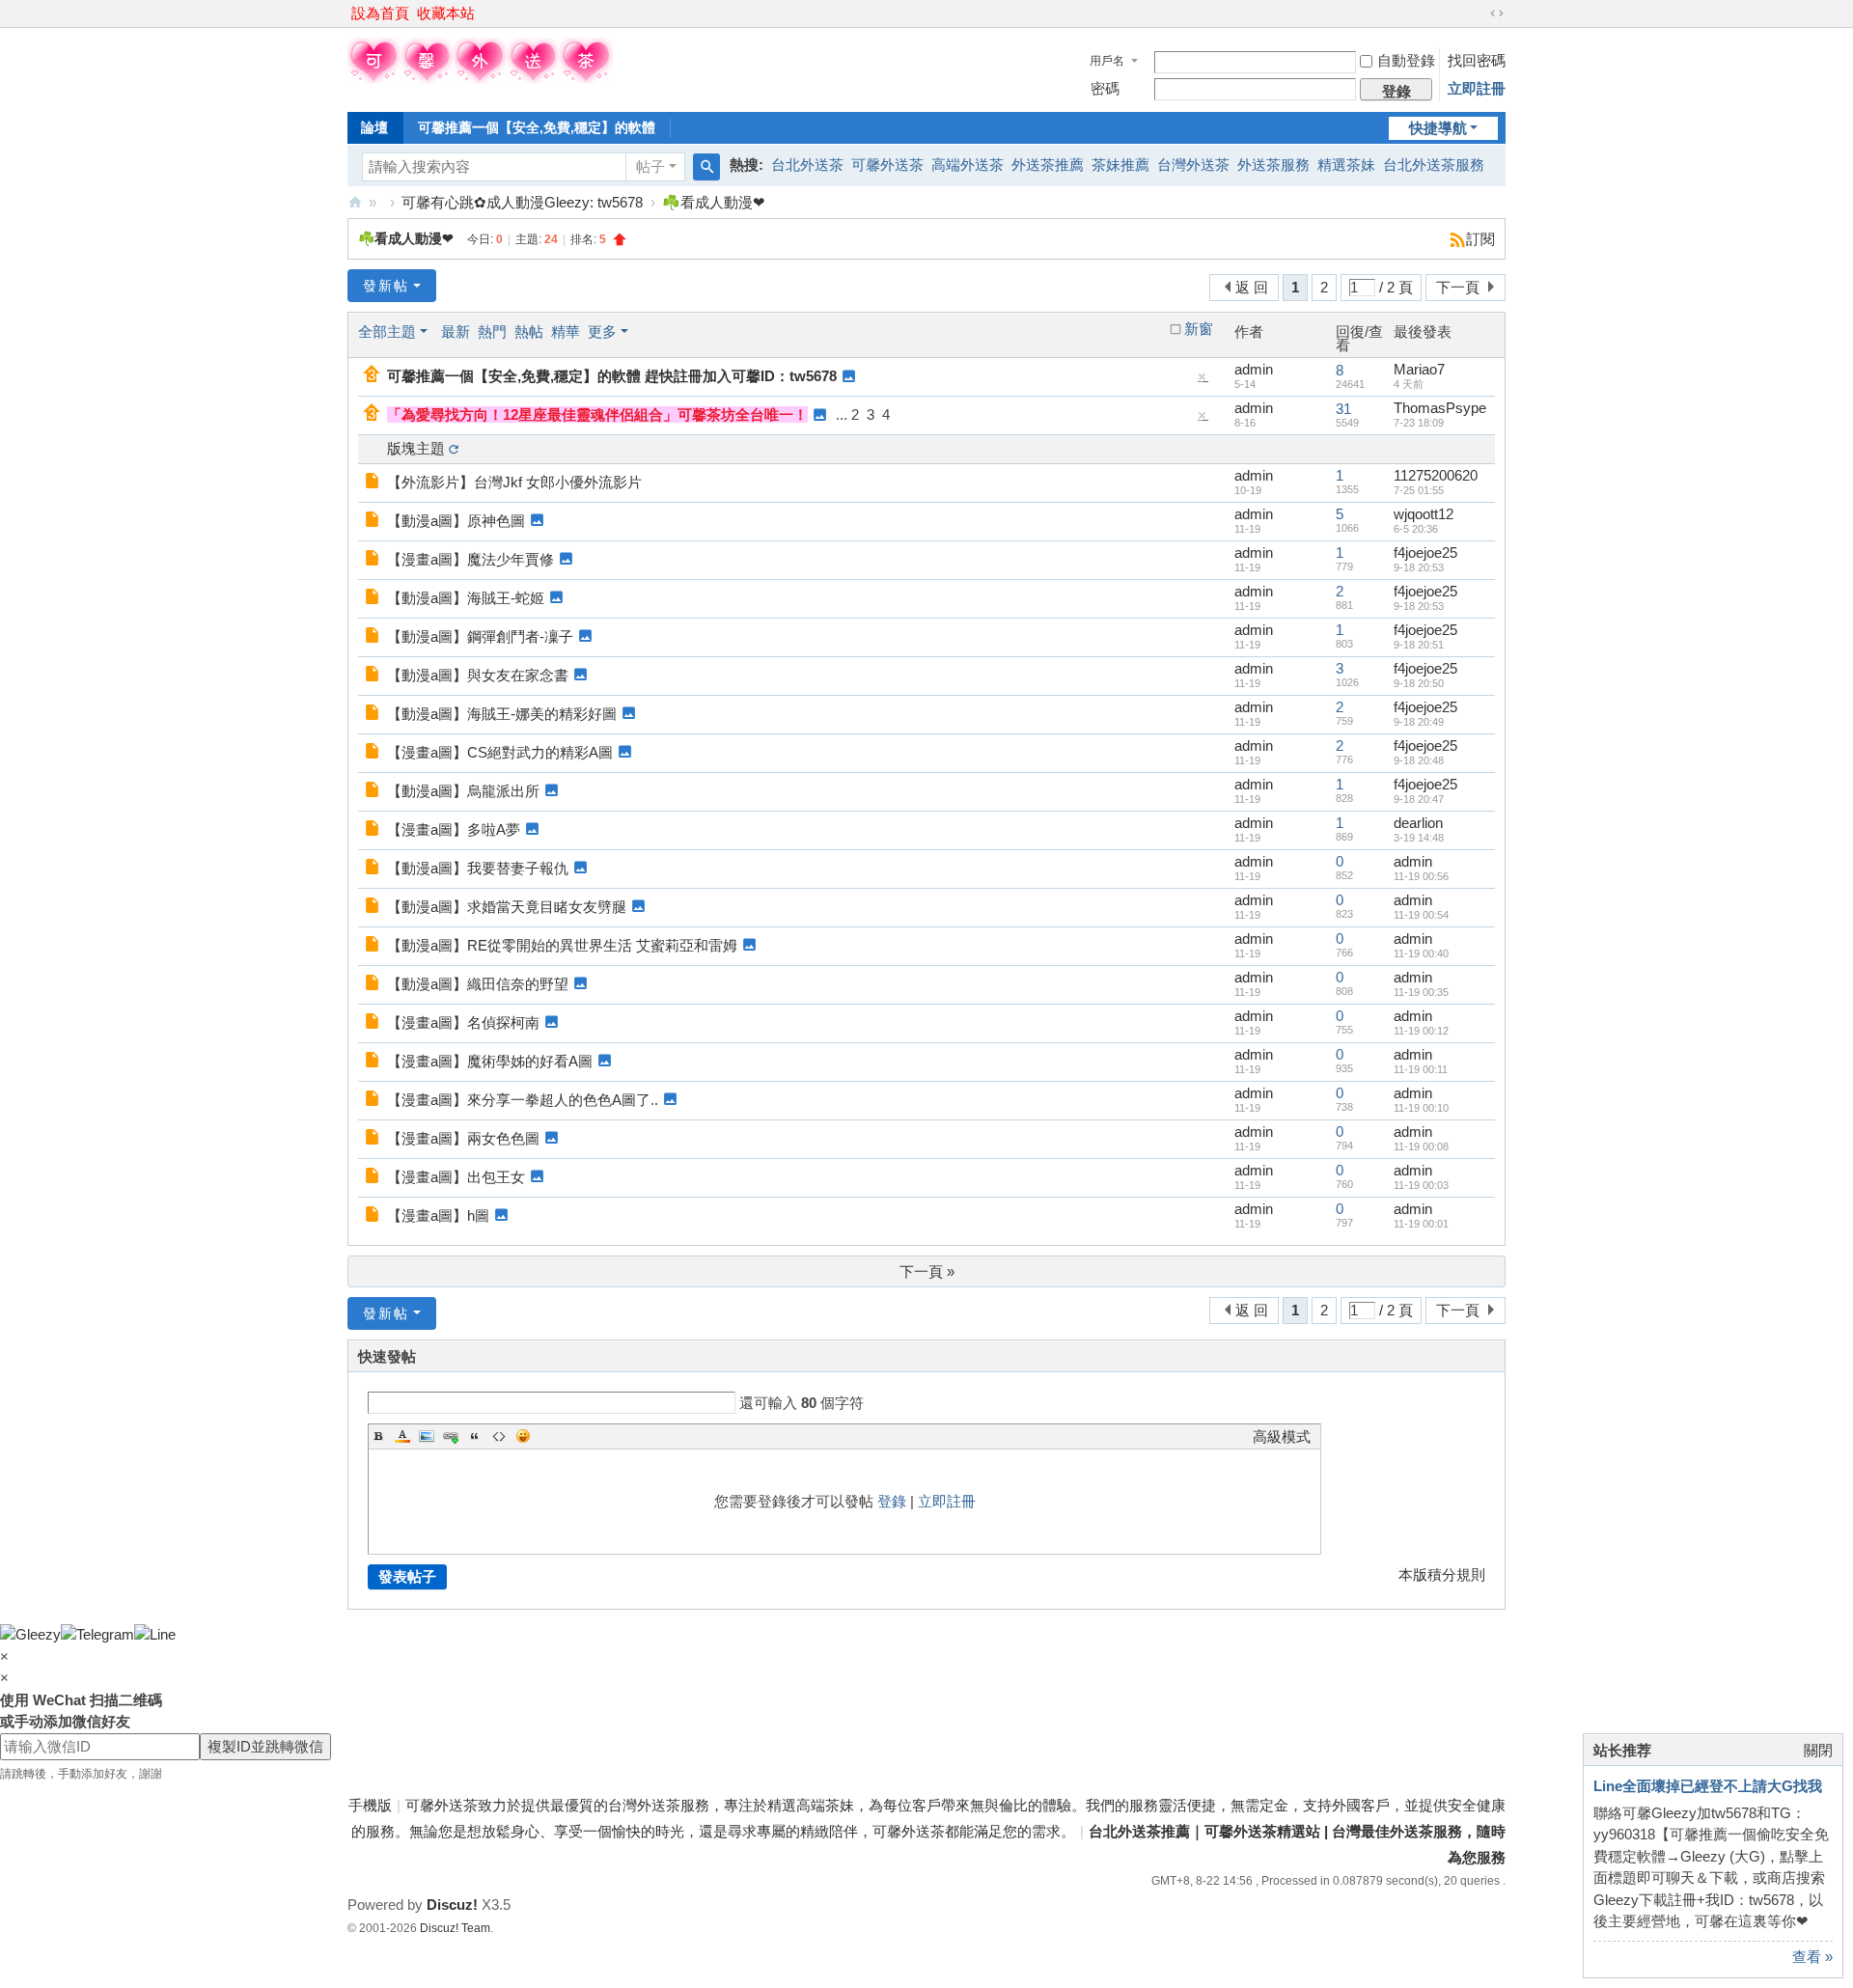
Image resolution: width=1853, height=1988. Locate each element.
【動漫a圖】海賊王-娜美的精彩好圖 (502, 714)
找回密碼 (1477, 60)
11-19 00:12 (1421, 1031)
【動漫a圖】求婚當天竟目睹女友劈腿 (507, 907)
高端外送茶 (968, 165)
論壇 (374, 127)
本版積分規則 (1442, 1574)
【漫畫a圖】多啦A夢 (454, 829)
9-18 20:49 (1419, 722)
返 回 (1252, 287)
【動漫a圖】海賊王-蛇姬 (466, 598)
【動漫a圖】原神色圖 (456, 521)
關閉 (1818, 1750)
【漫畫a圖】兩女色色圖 (463, 1138)
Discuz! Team (455, 1928)
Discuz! (452, 1905)
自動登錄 (1406, 60)
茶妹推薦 (1120, 165)
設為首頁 (380, 13)
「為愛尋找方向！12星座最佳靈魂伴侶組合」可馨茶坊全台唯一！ (597, 414)
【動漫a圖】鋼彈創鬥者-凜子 (480, 636)
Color (402, 1436)
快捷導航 (1438, 128)
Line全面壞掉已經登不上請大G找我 (1708, 1786)
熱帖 (529, 331)
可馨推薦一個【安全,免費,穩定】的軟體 (537, 127)
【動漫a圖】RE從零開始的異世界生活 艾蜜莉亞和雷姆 (562, 945)
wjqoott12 (1424, 514)
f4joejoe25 (1425, 552)
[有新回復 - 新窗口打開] (374, 482)
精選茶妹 (1346, 165)
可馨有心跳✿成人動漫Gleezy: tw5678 (522, 202)
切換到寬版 (1497, 14)
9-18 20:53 (1419, 567)
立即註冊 (1477, 88)
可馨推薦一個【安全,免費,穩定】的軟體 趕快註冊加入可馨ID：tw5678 (612, 376)
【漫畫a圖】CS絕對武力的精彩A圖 (500, 752)
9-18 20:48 (1419, 760)
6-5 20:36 (1416, 529)
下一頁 (1458, 287)
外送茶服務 (1273, 165)
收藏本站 (446, 13)
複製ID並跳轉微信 (265, 1746)
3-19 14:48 (1419, 838)
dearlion (1418, 823)
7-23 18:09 (1419, 423)
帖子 (650, 166)
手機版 (370, 1805)
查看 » (1812, 1957)
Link (451, 1436)
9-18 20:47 (1419, 799)
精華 (566, 331)
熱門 (492, 331)
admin (1254, 369)
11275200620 (1436, 475)
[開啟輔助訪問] (1479, 14)
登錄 (892, 1501)
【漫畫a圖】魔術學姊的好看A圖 (490, 1061)
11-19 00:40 (1421, 953)
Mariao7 (1419, 369)
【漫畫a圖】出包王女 (456, 1177)
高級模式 (1282, 1436)
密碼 (1105, 88)
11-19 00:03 (1421, 1185)
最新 (456, 331)
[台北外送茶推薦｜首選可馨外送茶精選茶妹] (480, 79)
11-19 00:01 (1421, 1224)
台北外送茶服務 (1434, 165)
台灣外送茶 (1193, 165)
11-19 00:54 (1421, 915)
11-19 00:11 (1421, 1069)
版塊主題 (416, 448)
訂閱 (1480, 239)
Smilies (523, 1436)
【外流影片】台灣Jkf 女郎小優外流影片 (514, 482)
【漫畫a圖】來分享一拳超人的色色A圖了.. (523, 1100)
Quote (475, 1436)
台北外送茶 (807, 165)
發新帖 (386, 286)
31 (1343, 409)
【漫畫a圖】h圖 (438, 1215)
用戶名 (1107, 61)
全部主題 (387, 331)
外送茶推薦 (1048, 165)
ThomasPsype (1440, 408)
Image (427, 1436)
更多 (602, 331)
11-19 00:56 (1421, 876)
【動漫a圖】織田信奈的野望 (478, 984)
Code (499, 1436)
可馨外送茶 (887, 165)
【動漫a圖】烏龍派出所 (463, 791)
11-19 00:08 (1421, 1146)
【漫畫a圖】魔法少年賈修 (470, 559)
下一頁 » (927, 1271)
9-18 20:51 (1419, 645)
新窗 (1199, 329)
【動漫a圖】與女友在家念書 (478, 675)
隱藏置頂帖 (1203, 381)
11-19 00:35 (1421, 992)
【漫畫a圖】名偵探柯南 (463, 1022)
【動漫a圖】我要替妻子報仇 (478, 868)
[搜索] (706, 167)
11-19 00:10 (1421, 1108)
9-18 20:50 (1419, 683)
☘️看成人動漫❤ (714, 202)
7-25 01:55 (1419, 490)
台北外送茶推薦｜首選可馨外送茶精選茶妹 (355, 202)
